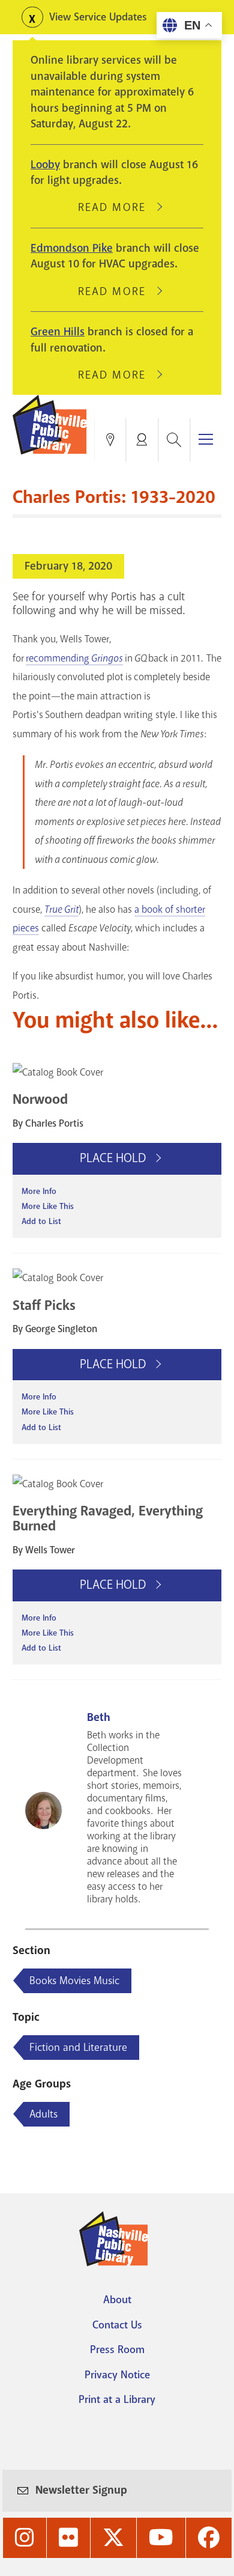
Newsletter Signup (81, 2490)
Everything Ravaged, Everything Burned (108, 1518)
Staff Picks (44, 1305)
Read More (117, 207)
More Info (39, 1191)
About (117, 2300)
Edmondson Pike (72, 248)
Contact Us (117, 2325)
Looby (45, 165)
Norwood (40, 1099)
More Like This (48, 1206)
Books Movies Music (74, 1981)
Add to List (41, 1221)
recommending (74, 658)
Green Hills (58, 332)
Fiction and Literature (78, 2047)
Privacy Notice (117, 2375)
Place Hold (114, 1158)
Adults (43, 2114)
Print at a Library (117, 2399)
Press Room (117, 2349)
